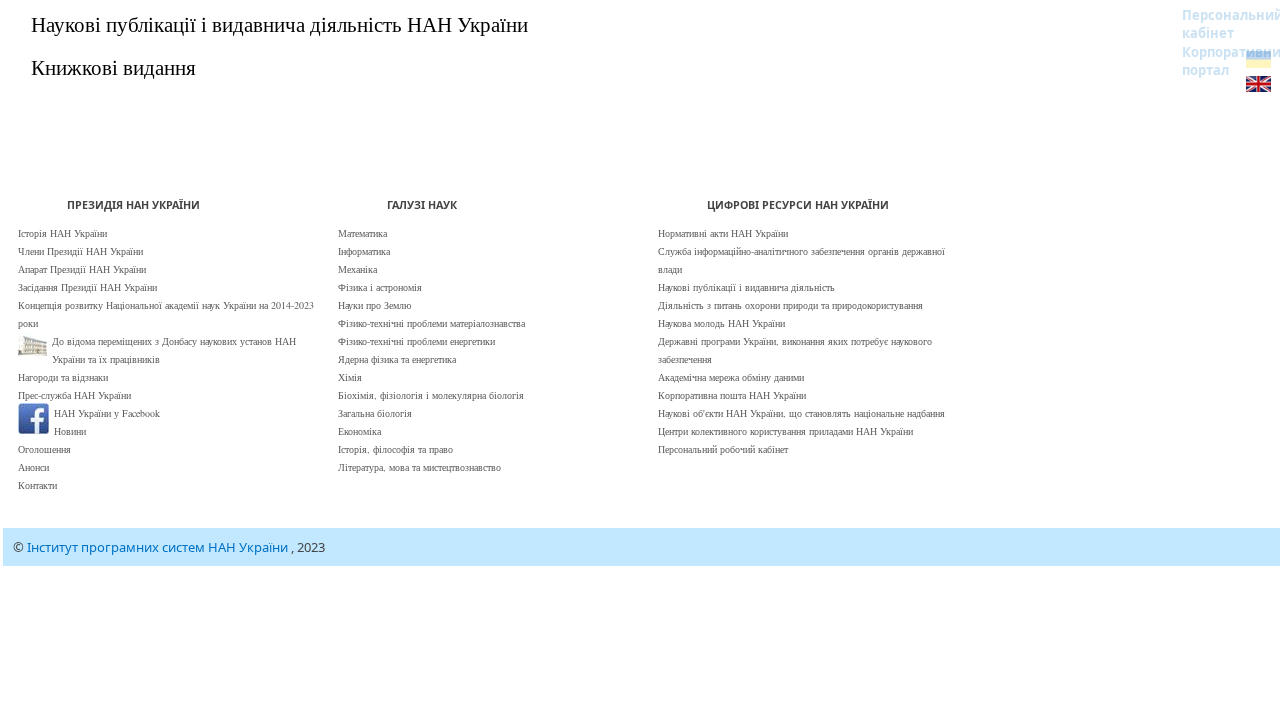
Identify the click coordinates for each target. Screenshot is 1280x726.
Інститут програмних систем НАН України (159, 547)
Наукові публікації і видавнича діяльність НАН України (279, 24)
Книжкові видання (113, 67)
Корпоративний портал (1219, 61)
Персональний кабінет (1219, 24)
